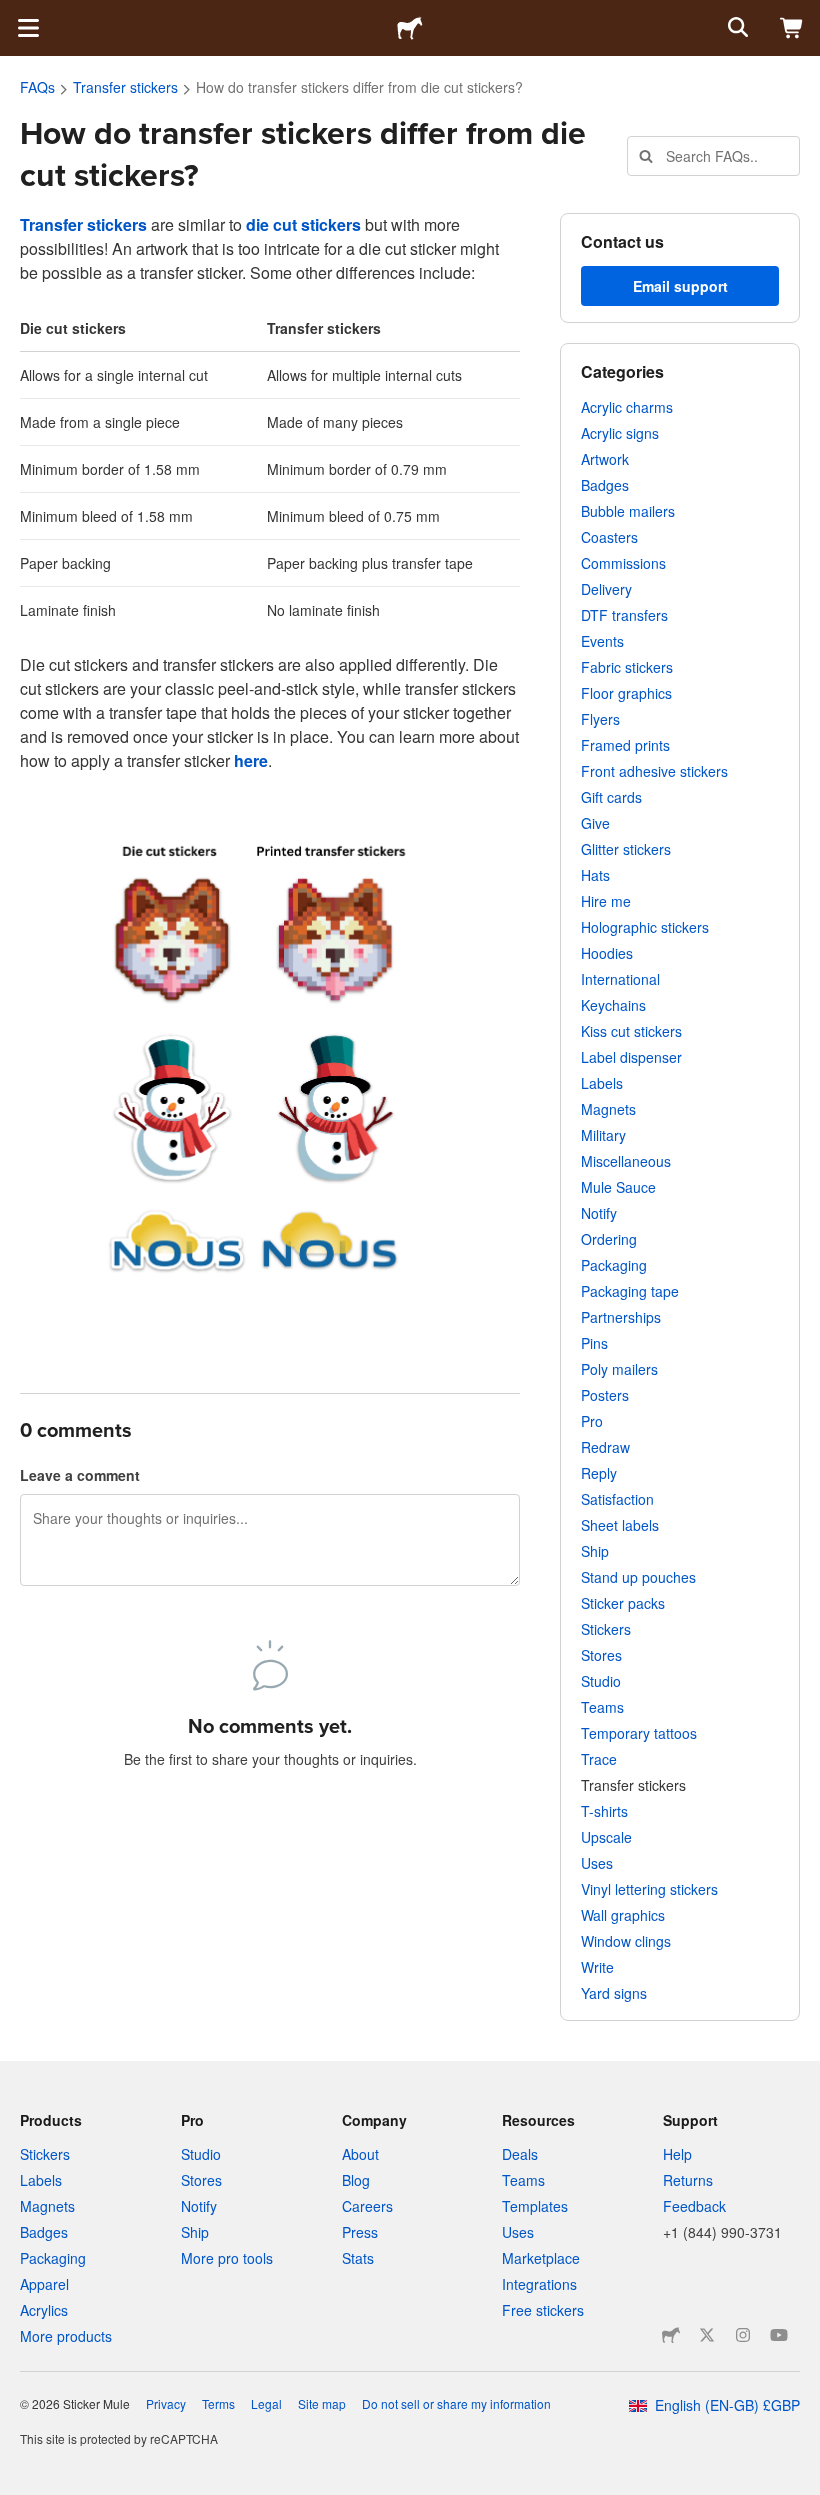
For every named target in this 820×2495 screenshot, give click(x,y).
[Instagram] (743, 2335)
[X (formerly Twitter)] (707, 2335)
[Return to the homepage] (410, 28)
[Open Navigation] (28, 28)
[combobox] (713, 156)
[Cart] (792, 28)
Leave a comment (80, 1475)
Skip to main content (15, 15)
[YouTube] (779, 2335)
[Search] (736, 28)
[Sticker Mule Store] (671, 2335)
